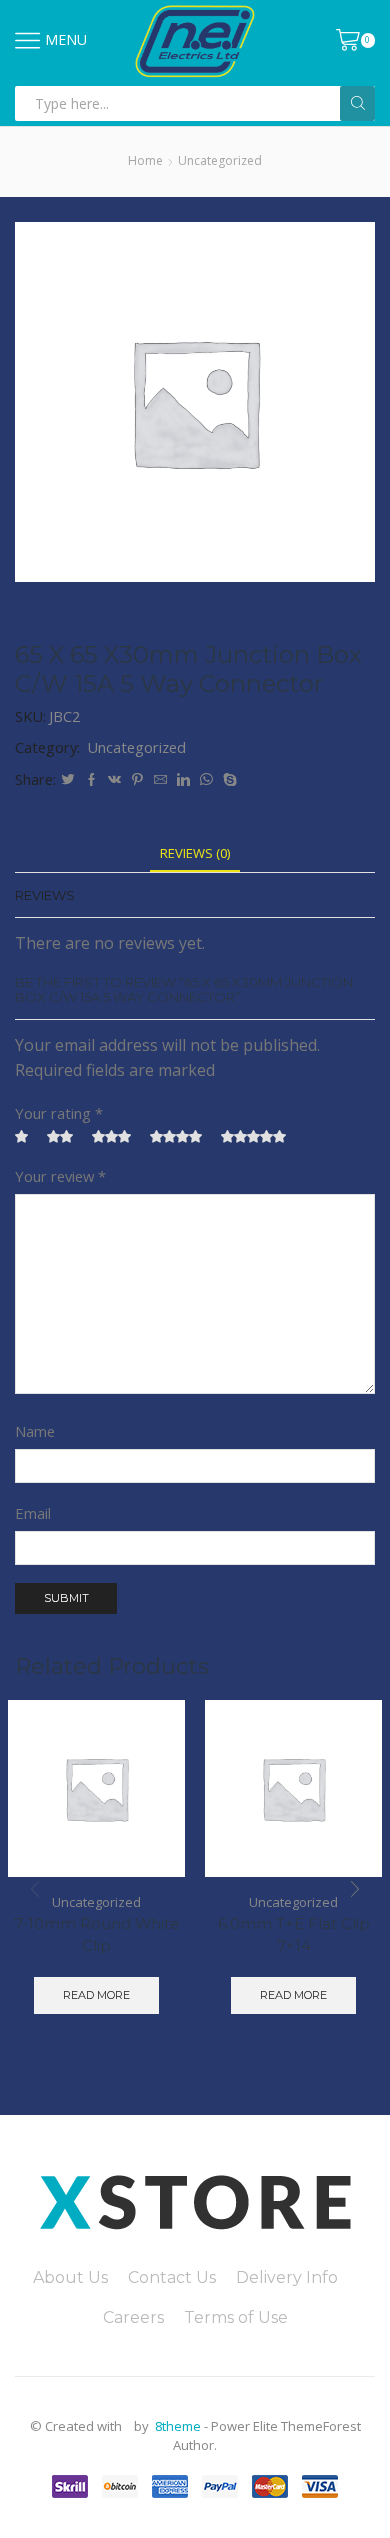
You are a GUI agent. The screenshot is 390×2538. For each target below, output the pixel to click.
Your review (60, 1176)
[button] (355, 1889)
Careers (133, 2317)
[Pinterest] (137, 780)
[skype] (227, 780)
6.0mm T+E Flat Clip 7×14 (294, 1935)
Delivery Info (287, 2277)
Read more (96, 1995)
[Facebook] (91, 780)
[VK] (114, 780)
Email (33, 1513)
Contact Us (172, 2277)
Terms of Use (236, 2317)
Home (145, 160)
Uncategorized (220, 160)
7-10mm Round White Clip (97, 1935)
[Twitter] (68, 780)
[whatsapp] (206, 780)
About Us (70, 2277)
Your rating (59, 1113)
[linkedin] (183, 780)
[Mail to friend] (160, 780)
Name (35, 1431)
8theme (178, 2426)
